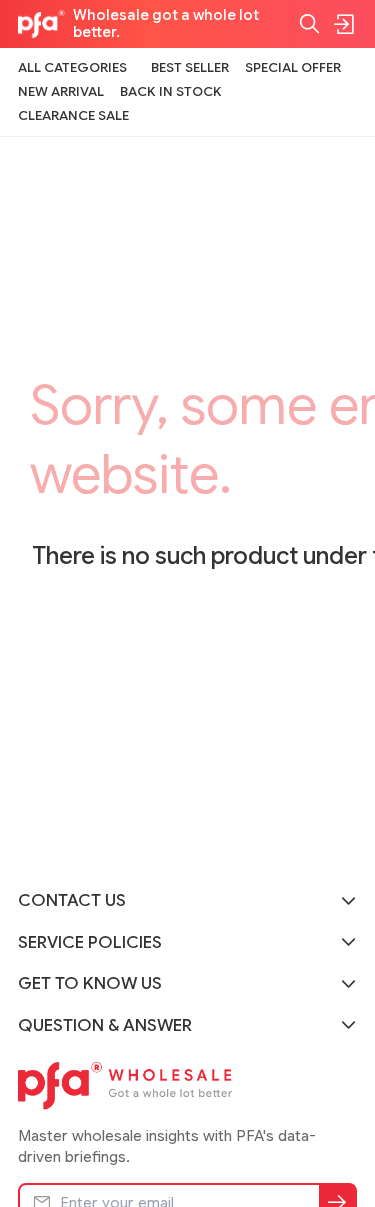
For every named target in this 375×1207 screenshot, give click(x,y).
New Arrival (61, 91)
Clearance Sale (73, 115)
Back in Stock (171, 91)
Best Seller (190, 67)
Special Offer (293, 67)
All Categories (72, 67)
